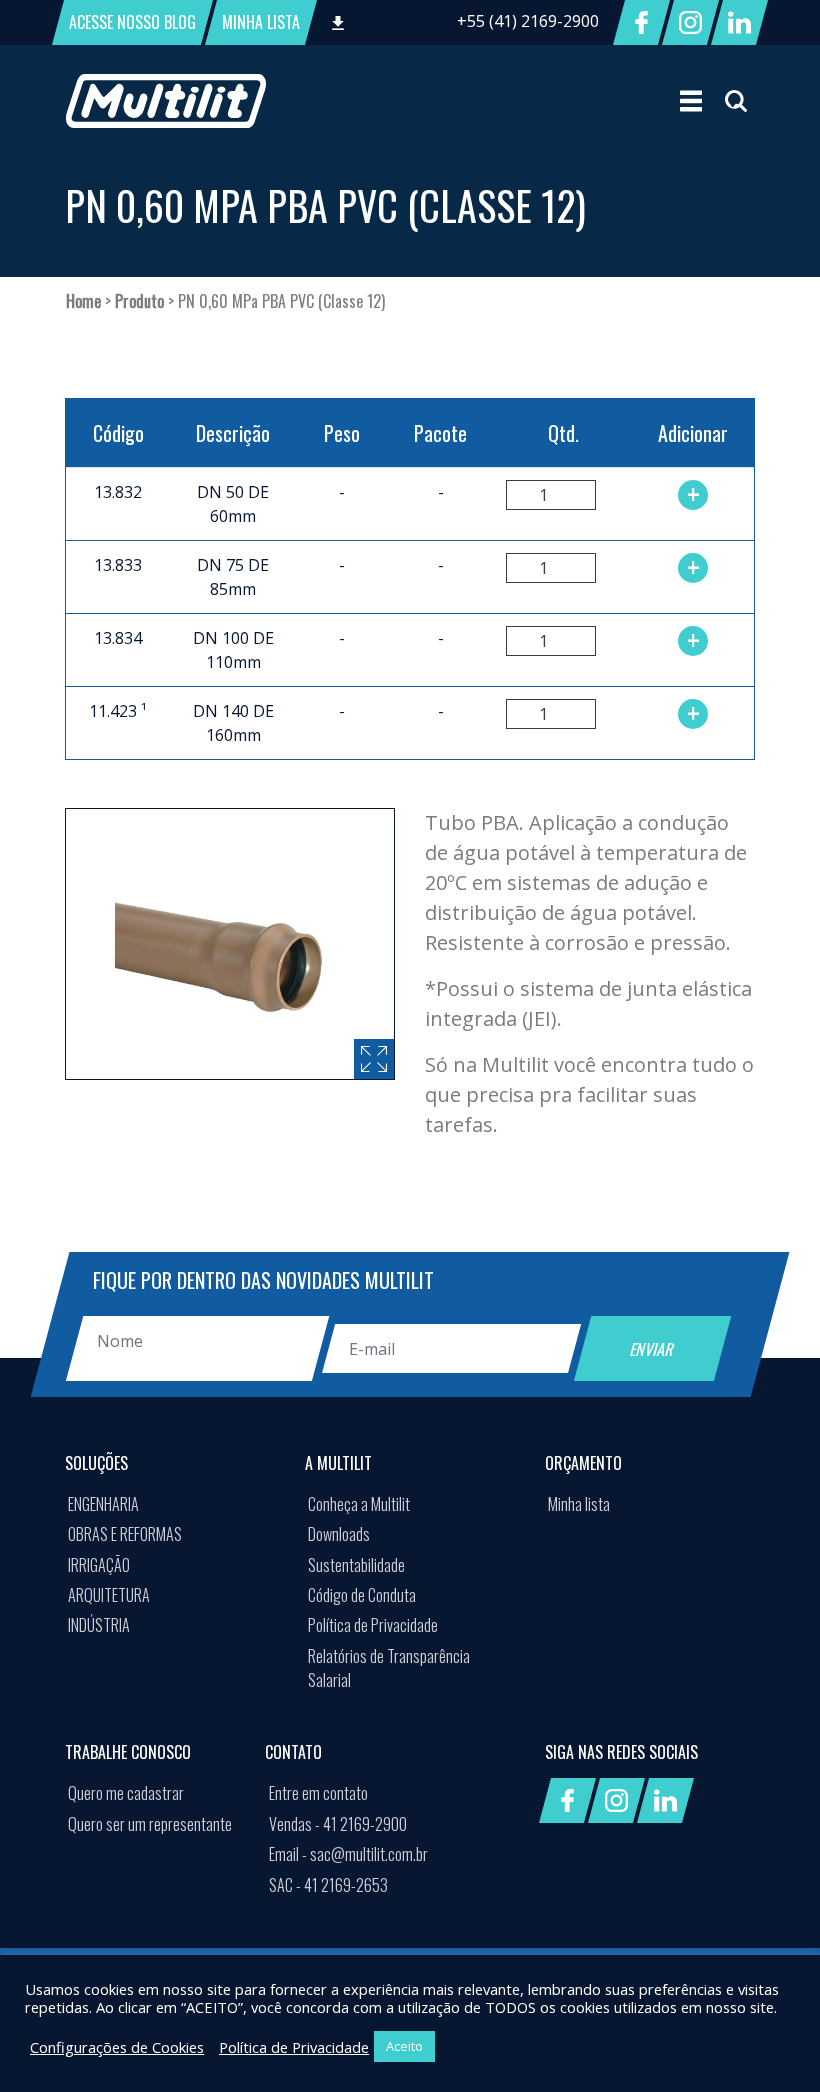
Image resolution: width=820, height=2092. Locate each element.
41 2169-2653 (328, 1885)
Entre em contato (318, 1793)
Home (83, 301)
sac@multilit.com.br (348, 1854)
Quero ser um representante (150, 1824)
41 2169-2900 (338, 1824)
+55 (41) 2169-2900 (528, 21)
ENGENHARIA (103, 1504)
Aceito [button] (404, 2046)
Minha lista (579, 1504)
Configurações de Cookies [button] (117, 2047)
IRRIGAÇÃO (99, 1565)
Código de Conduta (362, 1595)
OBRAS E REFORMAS (125, 1534)
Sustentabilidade (356, 1565)
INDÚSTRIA (99, 1625)
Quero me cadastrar (126, 1793)
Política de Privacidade (373, 1625)
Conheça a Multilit (359, 1504)
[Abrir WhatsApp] (770, 2041)
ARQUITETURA (109, 1595)
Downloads (339, 1534)
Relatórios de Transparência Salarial (389, 1668)
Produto (139, 301)
